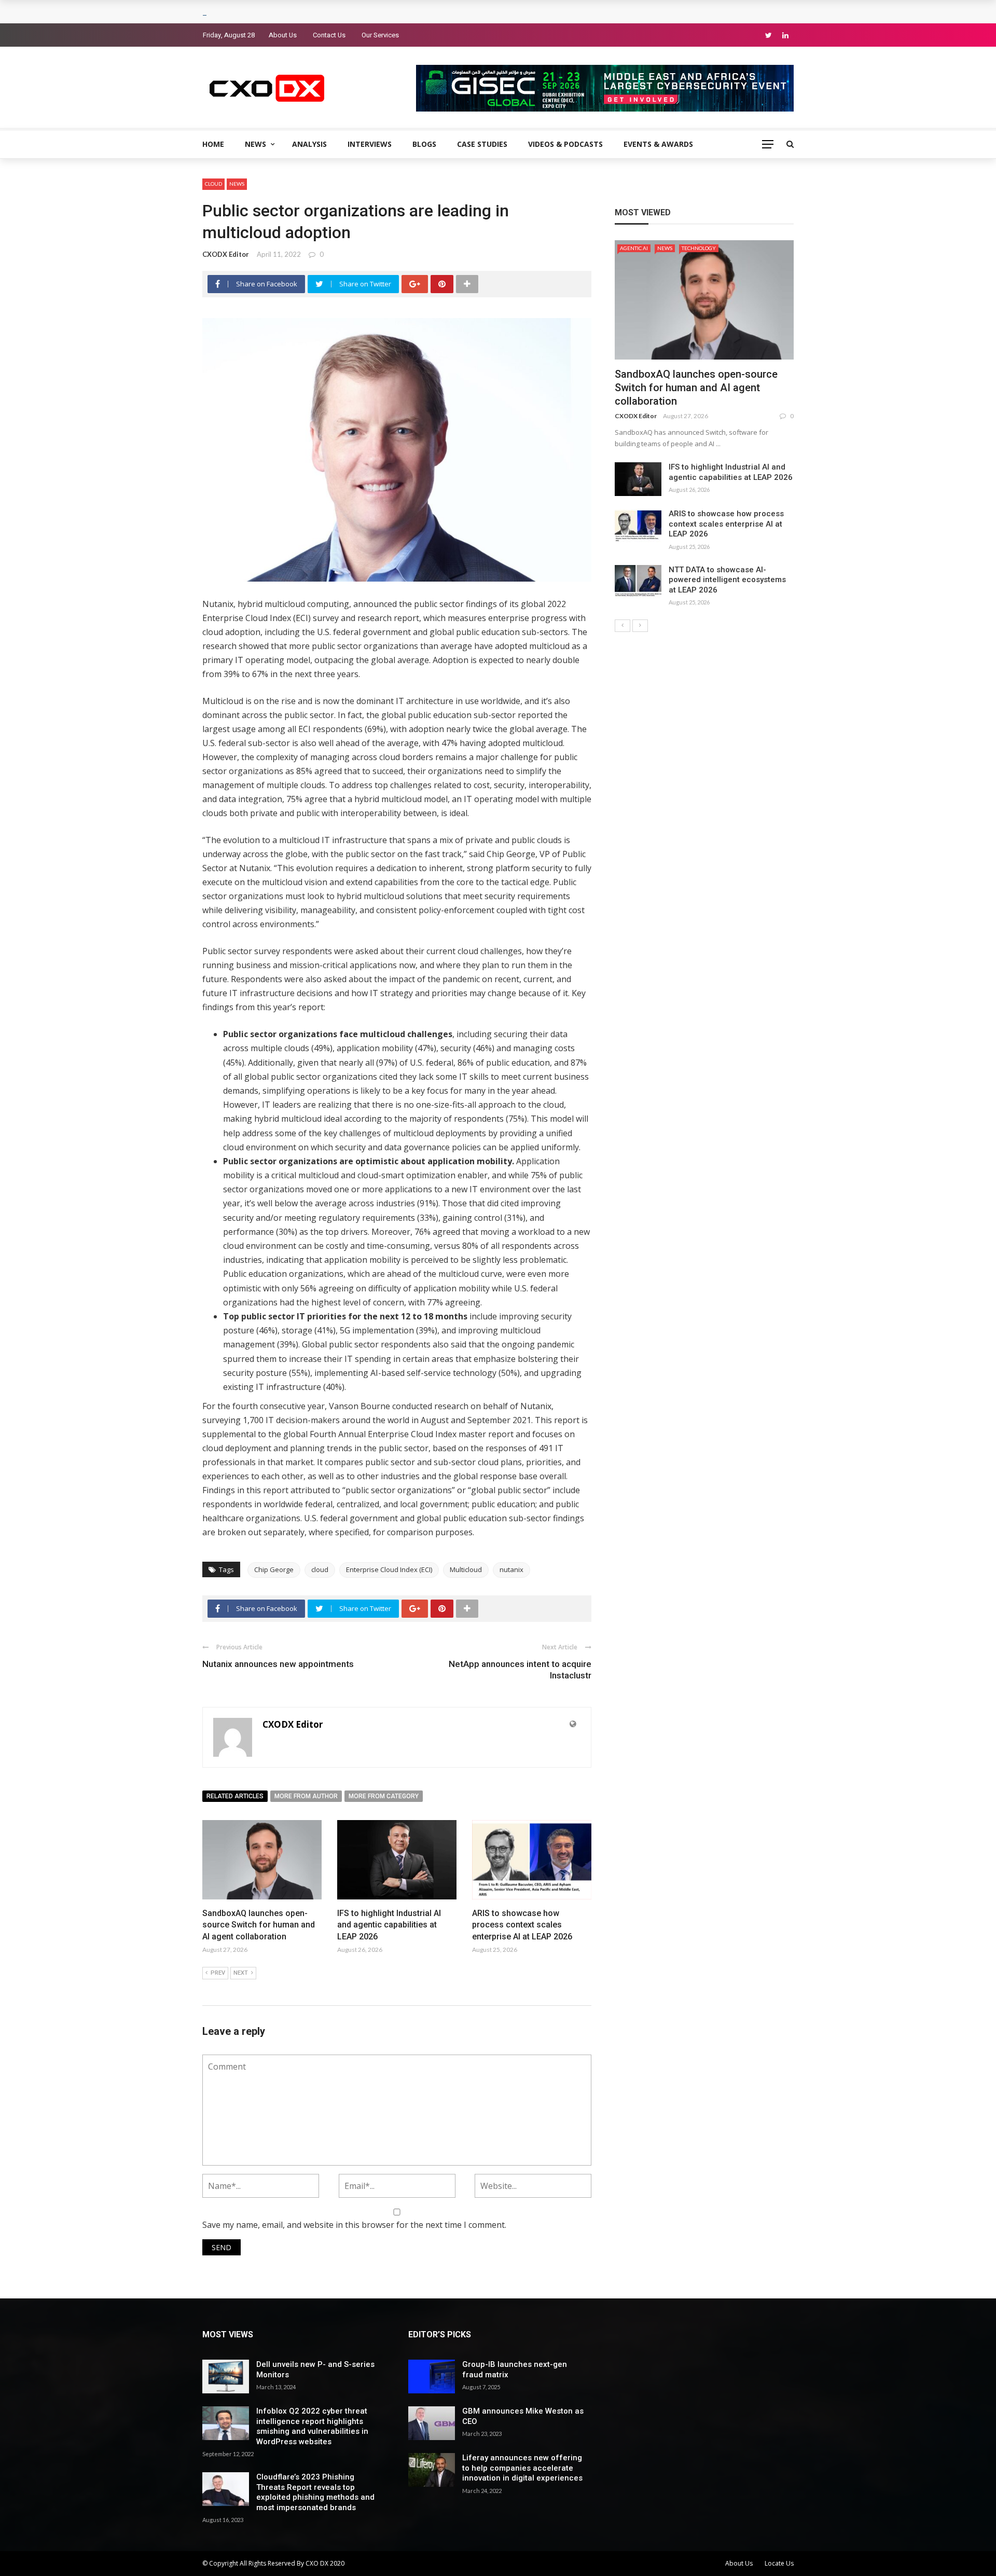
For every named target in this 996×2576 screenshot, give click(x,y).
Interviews (370, 144)
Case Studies (482, 144)
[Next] (640, 626)
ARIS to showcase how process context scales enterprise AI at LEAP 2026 (522, 1925)
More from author (306, 1796)
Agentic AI (634, 248)
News (255, 144)
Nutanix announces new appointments (278, 1664)
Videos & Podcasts (565, 144)
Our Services (380, 35)
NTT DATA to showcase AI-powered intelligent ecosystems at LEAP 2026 (727, 580)
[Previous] (622, 626)
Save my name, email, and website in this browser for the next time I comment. (354, 2225)
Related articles (235, 1796)
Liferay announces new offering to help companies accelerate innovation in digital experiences (522, 2468)
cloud (320, 1569)
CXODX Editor (226, 254)
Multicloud (466, 1569)
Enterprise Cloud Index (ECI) (389, 1569)
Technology (699, 248)
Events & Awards (658, 144)
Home (213, 144)
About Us (283, 35)
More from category (384, 1796)
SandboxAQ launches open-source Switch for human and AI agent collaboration (259, 1925)
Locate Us (779, 2563)
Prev (218, 1973)
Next (241, 1973)
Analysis (309, 144)
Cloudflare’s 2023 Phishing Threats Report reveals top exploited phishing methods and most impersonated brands (315, 2492)
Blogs (424, 144)
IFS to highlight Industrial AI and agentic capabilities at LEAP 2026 (389, 1925)
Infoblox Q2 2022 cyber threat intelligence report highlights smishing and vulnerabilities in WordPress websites (312, 2426)
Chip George (274, 1569)
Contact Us (329, 35)
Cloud (213, 184)
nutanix (511, 1569)
